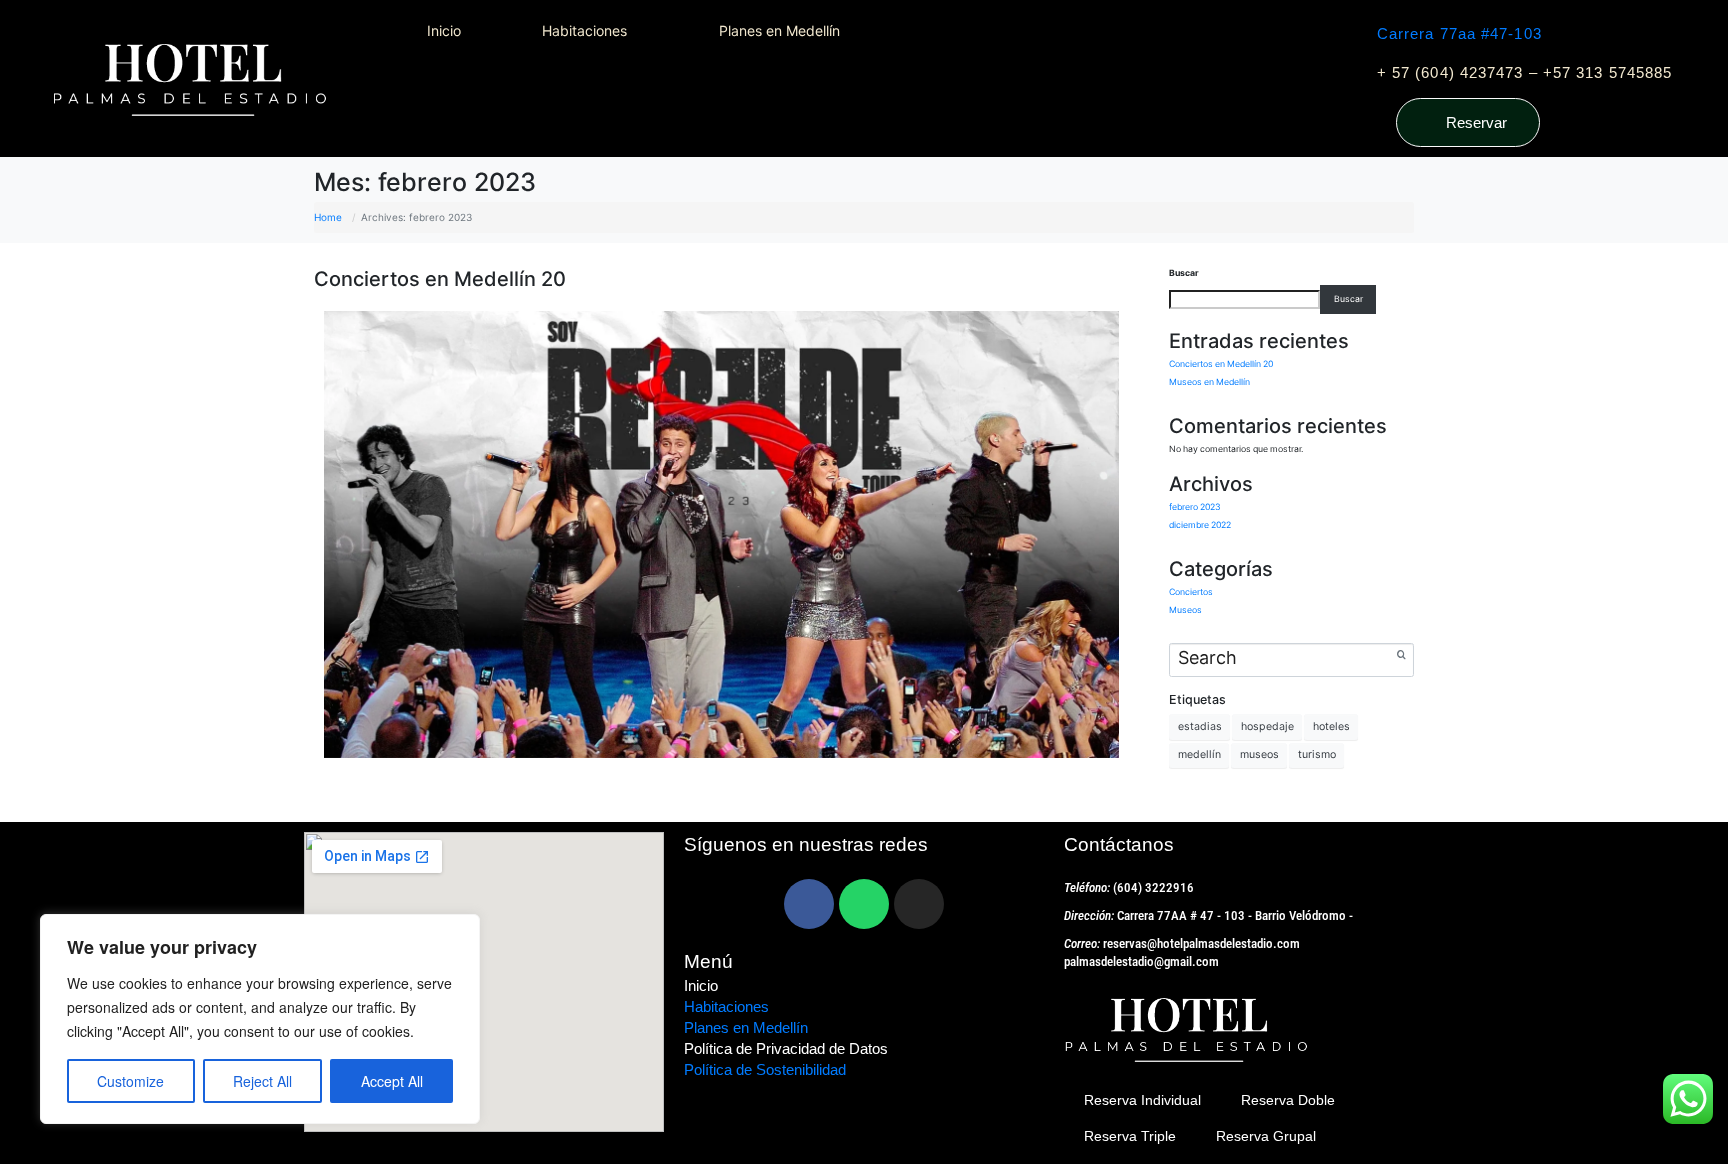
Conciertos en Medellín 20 (440, 279)
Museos (1185, 610)
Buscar (1184, 273)
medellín (1199, 754)
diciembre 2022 (1200, 525)
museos (1259, 754)
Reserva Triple (1130, 1136)
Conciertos (1191, 592)
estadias (1200, 726)
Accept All (392, 1081)
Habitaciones (726, 1006)
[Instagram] (919, 904)
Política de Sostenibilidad (765, 1069)
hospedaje (1267, 726)
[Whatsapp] (864, 904)
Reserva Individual (1142, 1100)
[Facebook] (809, 904)
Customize (130, 1081)
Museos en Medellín (1209, 382)
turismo (1317, 754)
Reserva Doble (1288, 1100)
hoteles (1331, 726)
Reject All (262, 1081)
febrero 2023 (1195, 507)
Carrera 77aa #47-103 (1459, 33)
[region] (260, 1019)
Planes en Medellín (746, 1027)
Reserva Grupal (1266, 1136)
